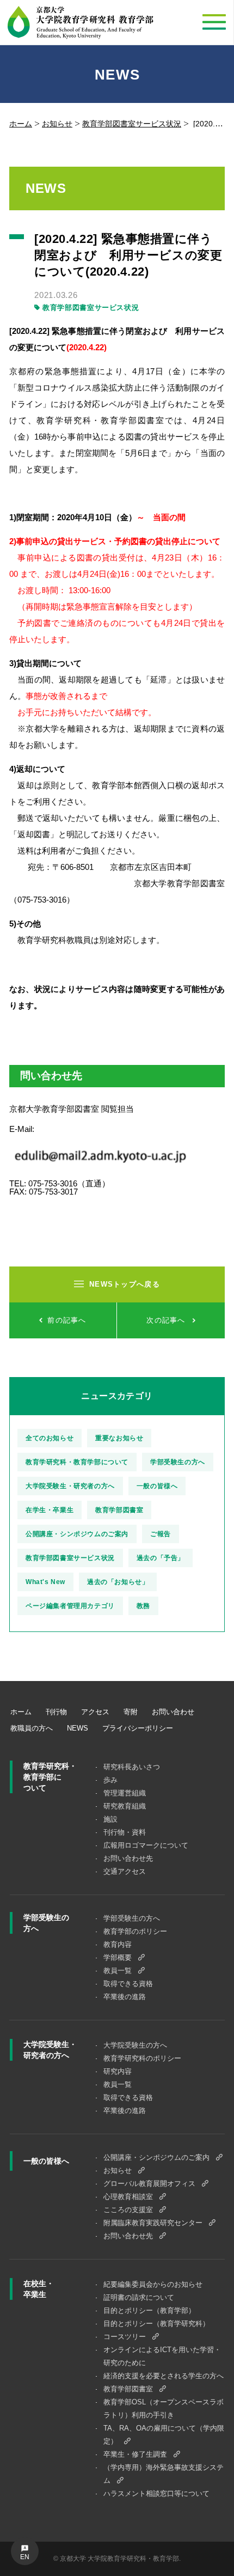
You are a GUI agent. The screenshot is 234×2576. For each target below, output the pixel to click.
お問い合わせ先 (128, 1858)
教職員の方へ (32, 1728)
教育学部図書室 (119, 1510)
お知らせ (57, 124)
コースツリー (125, 2337)
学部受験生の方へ (178, 1462)
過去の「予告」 (161, 1558)
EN (25, 2557)
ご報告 (161, 1534)
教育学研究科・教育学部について (77, 1462)
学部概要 (118, 1957)
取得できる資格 (128, 1984)
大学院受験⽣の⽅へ (135, 2045)
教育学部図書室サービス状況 (132, 124)
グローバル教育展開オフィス (149, 2184)
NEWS (78, 1728)
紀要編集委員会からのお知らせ (153, 2284)
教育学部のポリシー (135, 1931)
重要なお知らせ (119, 1438)
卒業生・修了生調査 (135, 2454)
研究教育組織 (125, 1806)
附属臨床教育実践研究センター (153, 2223)
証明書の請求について (139, 2297)
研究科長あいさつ (132, 1767)
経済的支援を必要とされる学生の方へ (164, 2376)
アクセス (95, 1712)
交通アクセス (125, 1871)
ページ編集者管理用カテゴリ (70, 1606)
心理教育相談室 (128, 2197)
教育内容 (118, 1944)
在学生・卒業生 (50, 1510)
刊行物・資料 (125, 1832)
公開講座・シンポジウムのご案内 (77, 1534)
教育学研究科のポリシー (142, 2058)
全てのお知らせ (50, 1438)
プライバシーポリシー (138, 1728)
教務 (143, 1606)
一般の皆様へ (157, 1486)
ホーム (21, 124)
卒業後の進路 (125, 1997)
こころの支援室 (128, 2210)
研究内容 (118, 2071)
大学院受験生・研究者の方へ (70, 1486)
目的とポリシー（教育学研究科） (156, 2324)
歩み (110, 1780)
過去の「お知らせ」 (118, 1582)
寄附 (131, 1712)
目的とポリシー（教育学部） (149, 2310)
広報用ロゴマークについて (146, 1845)
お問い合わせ (173, 1712)
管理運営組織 (125, 1793)
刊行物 (56, 1712)
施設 (110, 1819)
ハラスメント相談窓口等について (156, 2493)
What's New (45, 1582)
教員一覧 (118, 1971)
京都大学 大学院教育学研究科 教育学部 (81, 23)
